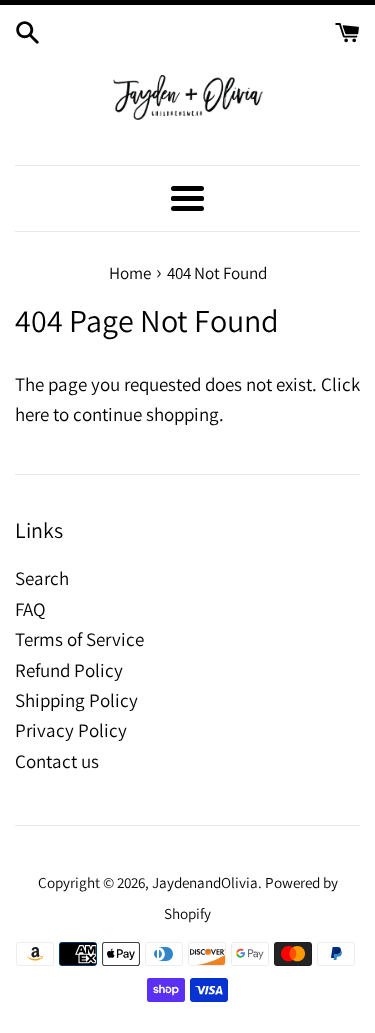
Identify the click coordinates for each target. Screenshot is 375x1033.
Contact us (57, 761)
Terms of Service (79, 639)
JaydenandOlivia (205, 882)
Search (42, 578)
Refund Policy (69, 670)
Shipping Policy (76, 700)
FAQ (30, 609)
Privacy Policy (71, 730)
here (32, 414)
